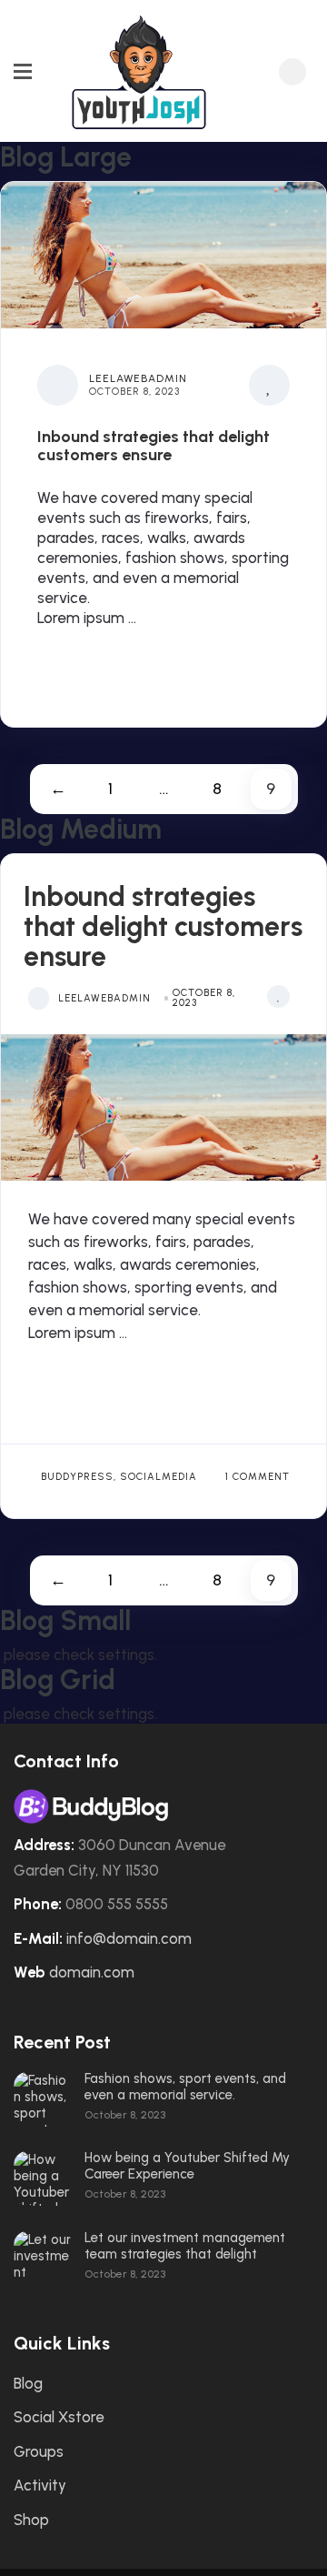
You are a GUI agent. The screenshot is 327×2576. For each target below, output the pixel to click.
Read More (98, 665)
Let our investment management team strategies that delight (185, 2246)
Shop (31, 2520)
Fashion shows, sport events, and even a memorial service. (185, 2087)
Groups (39, 2451)
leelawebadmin (138, 378)
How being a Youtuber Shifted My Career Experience (187, 2166)
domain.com (92, 1972)
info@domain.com (129, 1938)
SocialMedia (159, 1477)
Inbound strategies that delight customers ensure (154, 447)
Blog (28, 2383)
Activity (40, 2485)
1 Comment (258, 1477)
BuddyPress (77, 1477)
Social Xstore (59, 2417)
